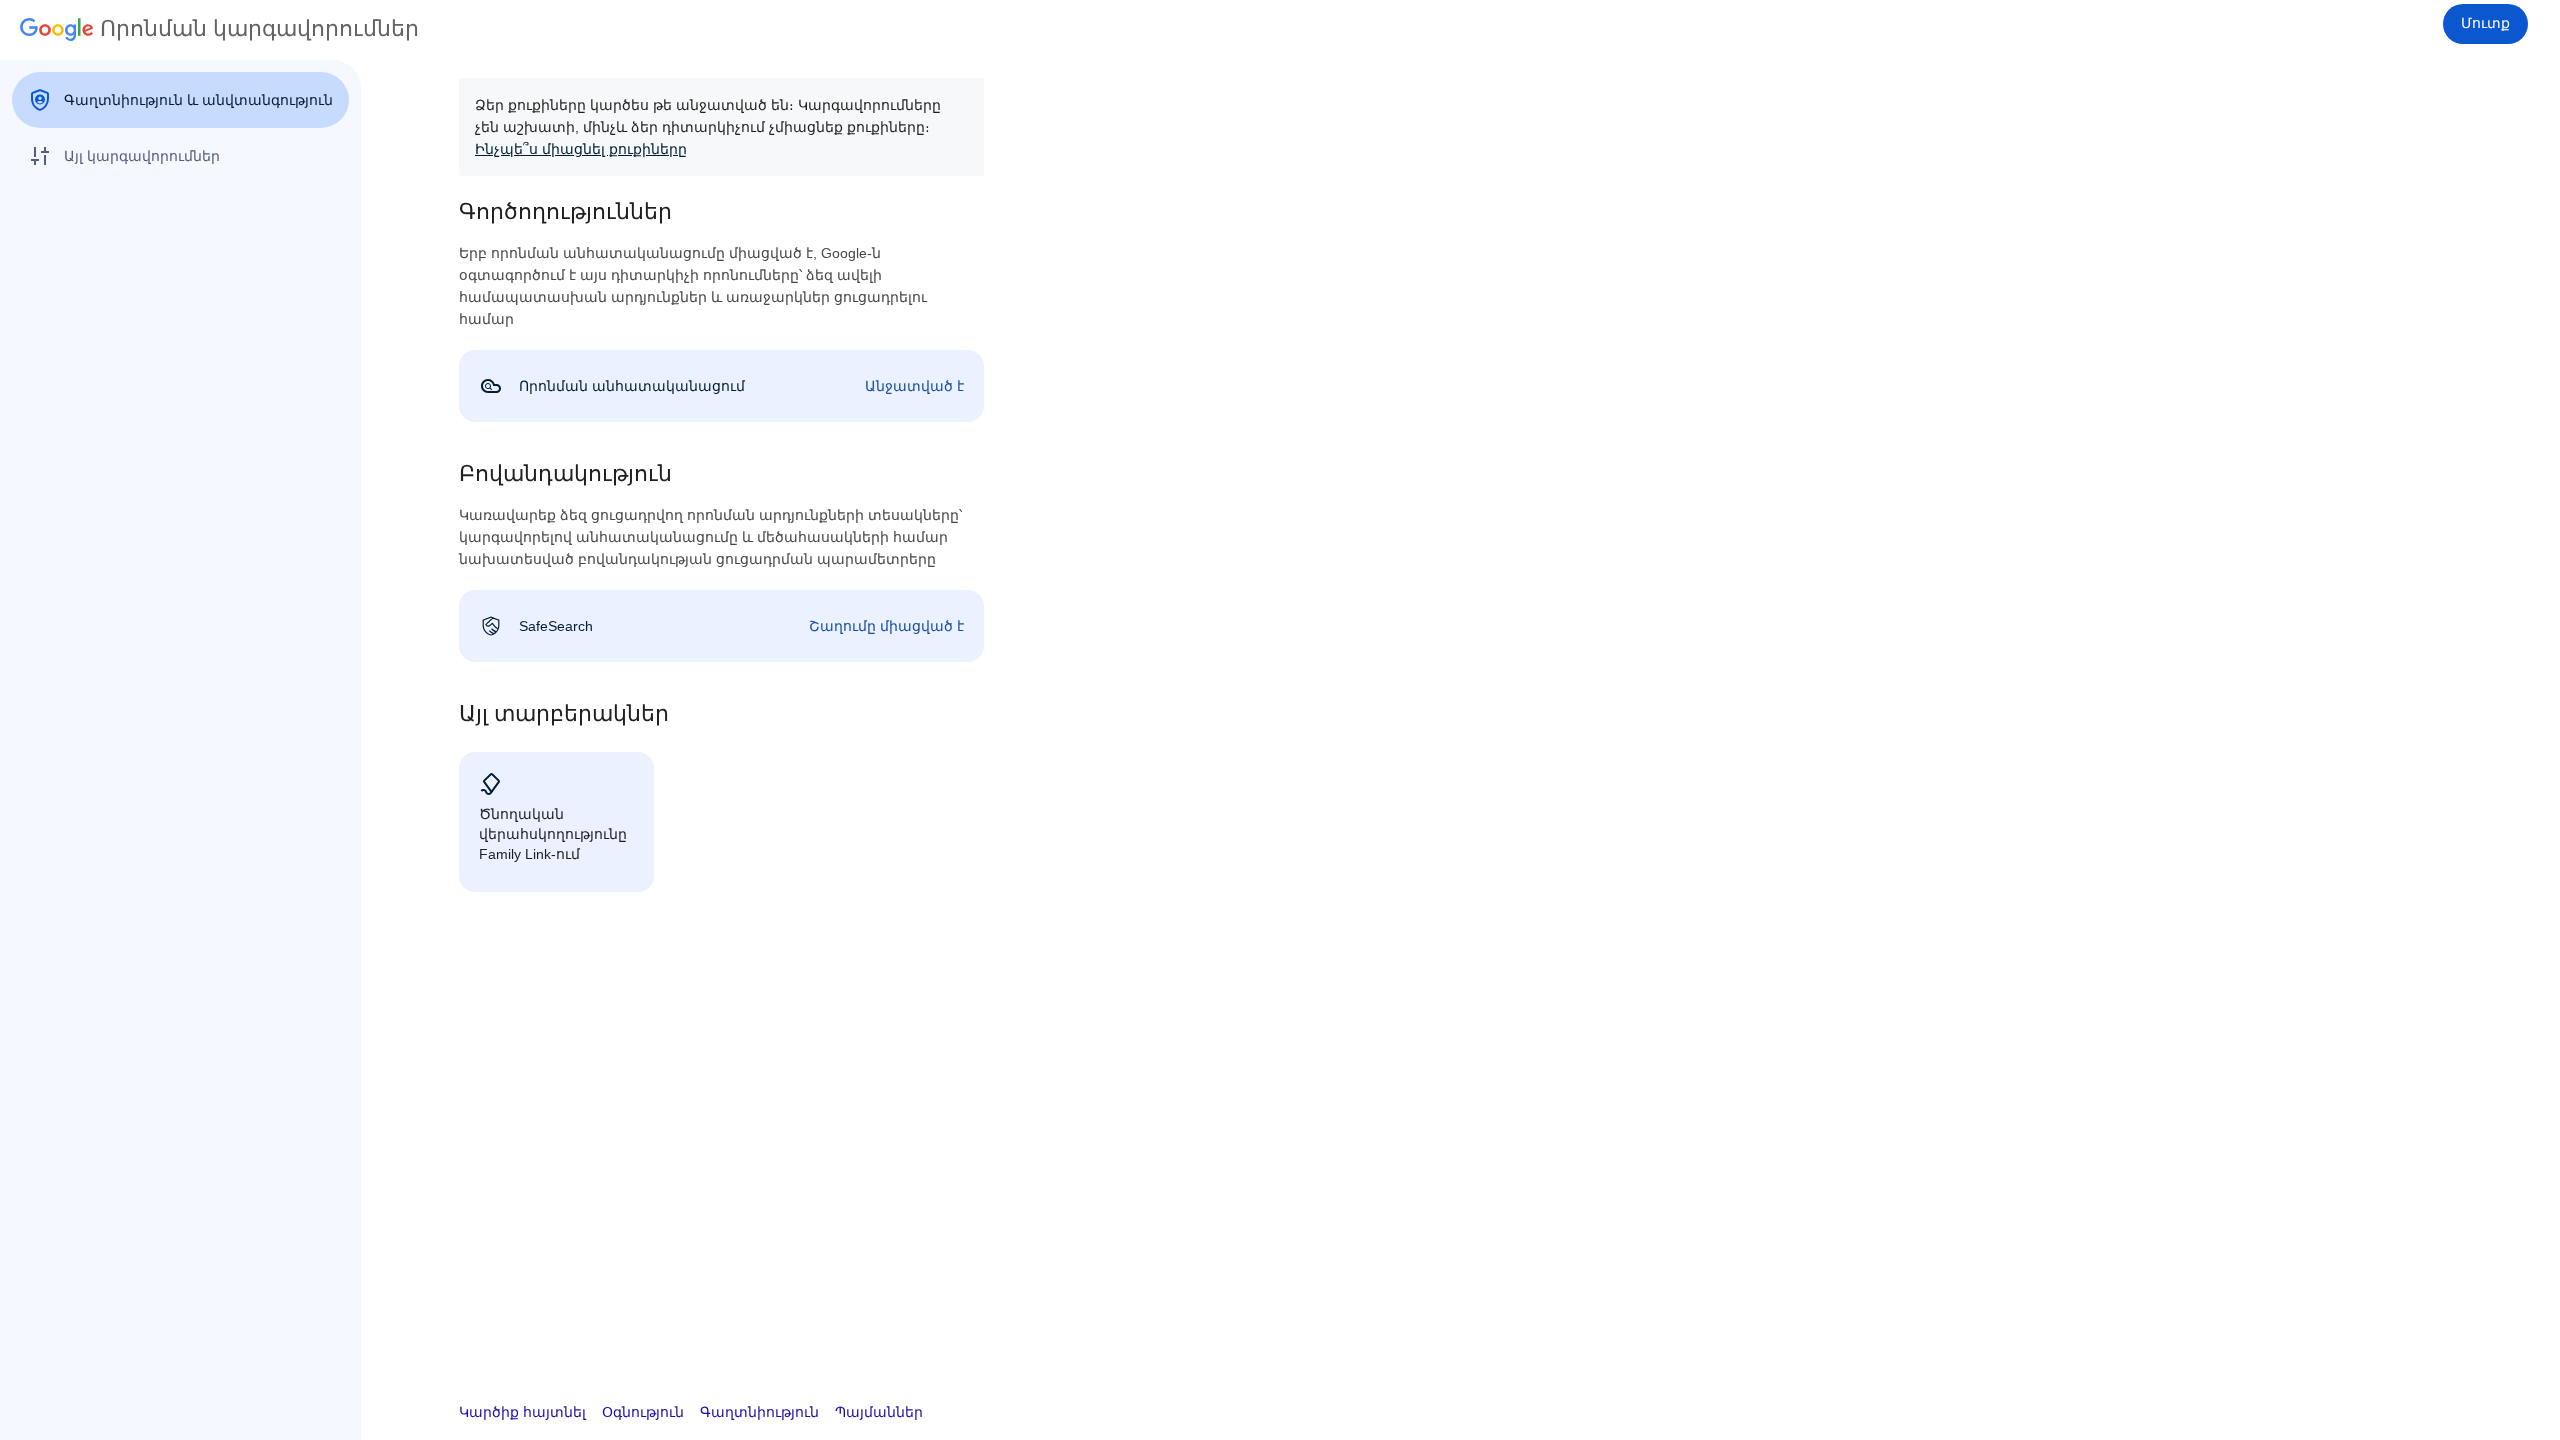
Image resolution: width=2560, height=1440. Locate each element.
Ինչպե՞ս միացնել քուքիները (581, 149)
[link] (721, 386)
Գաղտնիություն (759, 1412)
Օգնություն (643, 1412)
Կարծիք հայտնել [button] (522, 1412)
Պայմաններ (879, 1412)
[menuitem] (180, 100)
